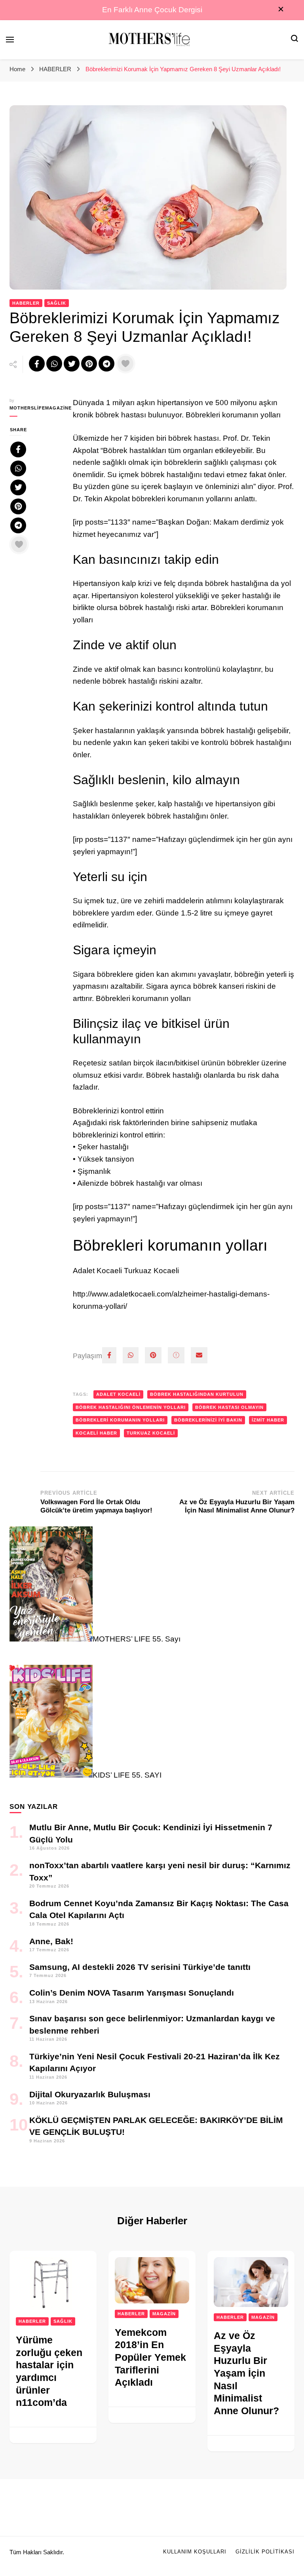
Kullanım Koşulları (195, 2552)
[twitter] (176, 1355)
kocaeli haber (96, 1433)
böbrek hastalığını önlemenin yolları (131, 1407)
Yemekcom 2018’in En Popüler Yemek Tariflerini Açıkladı (150, 2357)
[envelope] (199, 1355)
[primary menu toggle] (10, 40)
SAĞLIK (57, 303)
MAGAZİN (164, 2314)
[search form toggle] (294, 39)
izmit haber (268, 1420)
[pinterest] (153, 1355)
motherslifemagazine (35, 408)
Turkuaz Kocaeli (151, 1433)
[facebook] (109, 1355)
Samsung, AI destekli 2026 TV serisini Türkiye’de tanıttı (140, 1967)
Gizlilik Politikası (265, 2552)
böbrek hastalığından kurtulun (197, 1394)
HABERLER (26, 303)
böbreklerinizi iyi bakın (208, 1420)
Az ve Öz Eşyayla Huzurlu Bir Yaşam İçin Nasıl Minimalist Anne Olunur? (246, 2373)
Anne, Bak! (51, 1941)
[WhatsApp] (131, 1355)
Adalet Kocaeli (118, 1394)
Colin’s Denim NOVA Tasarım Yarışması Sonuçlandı (132, 1993)
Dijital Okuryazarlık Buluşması (90, 2094)
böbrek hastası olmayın (229, 1407)
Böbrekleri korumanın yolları (120, 1420)
